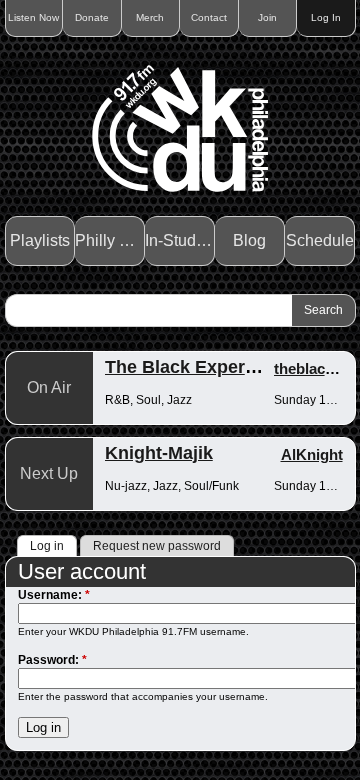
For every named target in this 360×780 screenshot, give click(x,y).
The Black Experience (198, 367)
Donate (92, 17)
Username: (54, 595)
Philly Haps (110, 240)
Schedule (320, 240)
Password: (52, 660)
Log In (326, 17)
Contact (209, 17)
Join (267, 17)
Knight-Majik (159, 453)
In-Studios (180, 240)
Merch (150, 17)
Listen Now (33, 17)
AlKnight (312, 454)
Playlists (40, 240)
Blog (249, 240)
